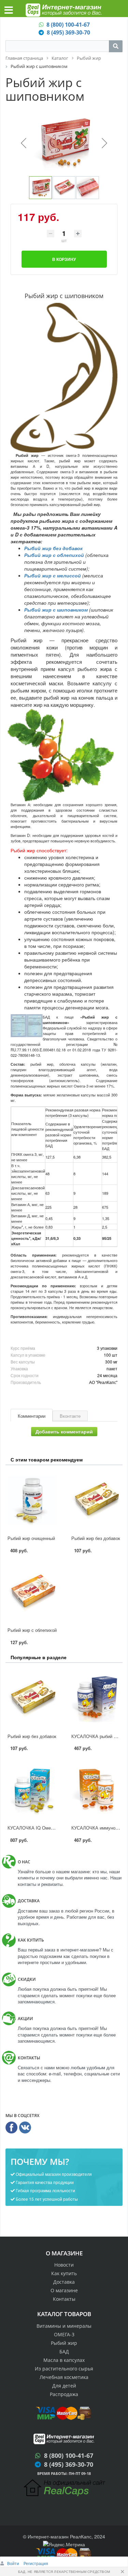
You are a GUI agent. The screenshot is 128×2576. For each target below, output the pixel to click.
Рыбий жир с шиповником (56, 610)
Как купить (64, 2273)
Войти (14, 2563)
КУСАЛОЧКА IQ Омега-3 (33, 1828)
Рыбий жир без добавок (53, 548)
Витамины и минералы (64, 2326)
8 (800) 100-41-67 (68, 25)
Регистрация (36, 2563)
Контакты (64, 2299)
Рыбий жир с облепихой (54, 555)
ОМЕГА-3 (64, 2334)
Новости (64, 2265)
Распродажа (64, 2394)
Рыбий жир (64, 2343)
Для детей (64, 2386)
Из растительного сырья (64, 2369)
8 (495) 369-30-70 (68, 32)
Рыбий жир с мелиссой (53, 575)
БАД (64, 2351)
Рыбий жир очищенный (31, 1538)
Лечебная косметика (64, 2377)
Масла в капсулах (64, 2360)
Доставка (64, 2282)
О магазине (64, 2290)
